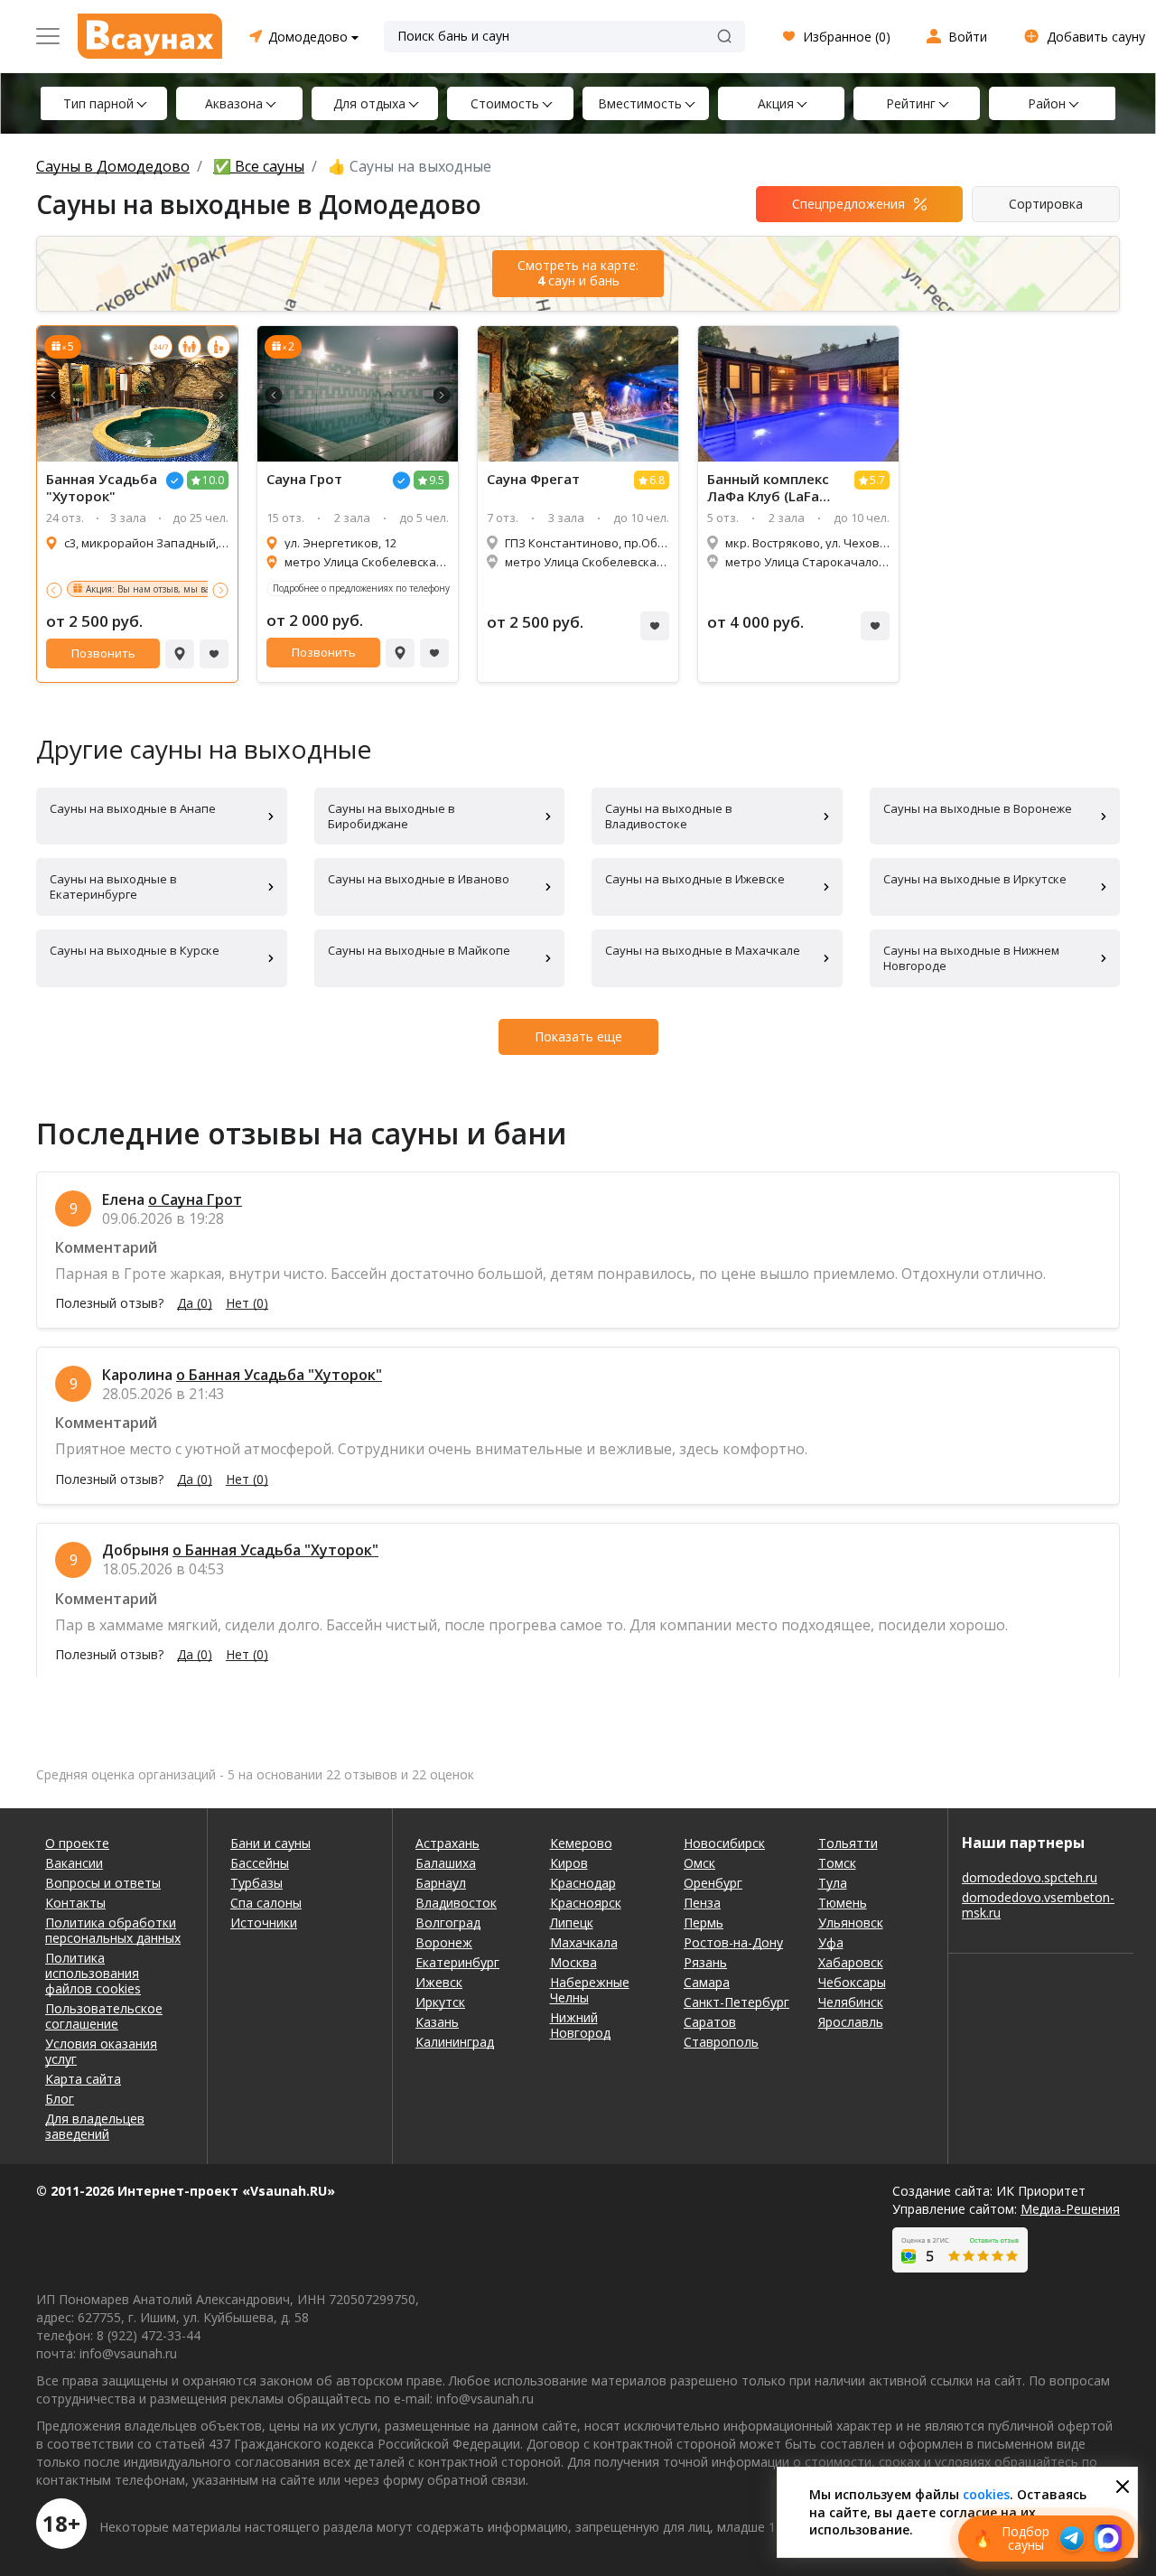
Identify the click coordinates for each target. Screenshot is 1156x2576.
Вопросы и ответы (103, 1883)
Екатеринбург (457, 1962)
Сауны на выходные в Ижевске (695, 879)
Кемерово (581, 1843)
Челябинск (851, 2002)
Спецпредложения (848, 204)
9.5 (437, 480)
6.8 (657, 480)
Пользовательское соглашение (104, 2016)
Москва (573, 1962)
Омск (699, 1863)
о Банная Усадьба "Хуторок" (279, 1375)
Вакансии (74, 1863)
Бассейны (260, 1863)
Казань (437, 2022)
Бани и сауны (270, 1843)
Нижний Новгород (580, 2025)
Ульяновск (851, 1923)
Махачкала (584, 1942)
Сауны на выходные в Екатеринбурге (113, 887)
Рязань (705, 1962)
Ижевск (439, 1982)
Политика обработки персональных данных (113, 1930)
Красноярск (586, 1903)
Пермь (704, 1923)
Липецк (572, 1923)
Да (195, 1303)
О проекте (77, 1843)
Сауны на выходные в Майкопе (419, 950)
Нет (247, 1303)
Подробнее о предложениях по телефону (361, 588)
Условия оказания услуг (101, 2051)
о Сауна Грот (195, 1199)
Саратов (710, 2022)
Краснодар (583, 1883)
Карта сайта (83, 2079)
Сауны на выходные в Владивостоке (669, 816)
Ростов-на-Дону (733, 1942)
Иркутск (440, 2002)
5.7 (877, 480)
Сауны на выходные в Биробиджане (392, 816)
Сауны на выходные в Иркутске (975, 879)
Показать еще (578, 1036)
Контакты (75, 1903)
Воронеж (444, 1942)
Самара (707, 1982)
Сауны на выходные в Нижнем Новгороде (971, 958)
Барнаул (441, 1883)
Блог (60, 2099)
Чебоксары (852, 1982)
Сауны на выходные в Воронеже (978, 808)
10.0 (213, 480)
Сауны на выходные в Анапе (133, 808)
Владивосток (456, 1903)
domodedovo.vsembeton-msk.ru (1038, 1905)
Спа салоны (266, 1903)
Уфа (831, 1942)
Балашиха (446, 1863)
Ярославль (851, 2022)
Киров (569, 1863)
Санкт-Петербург (736, 2002)
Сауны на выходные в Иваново (419, 879)
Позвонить (103, 653)
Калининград (455, 2042)
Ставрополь (721, 2042)
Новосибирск (724, 1843)
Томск (837, 1863)
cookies (986, 2494)
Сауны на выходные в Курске (135, 950)
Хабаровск (851, 1962)
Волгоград (448, 1923)
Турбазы (256, 1883)
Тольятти (848, 1843)
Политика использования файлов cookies (93, 1973)
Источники (264, 1923)
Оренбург (713, 1883)
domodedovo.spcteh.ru (1030, 1877)
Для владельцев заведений (95, 2126)
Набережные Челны (590, 1990)
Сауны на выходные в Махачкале (703, 950)
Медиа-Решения (1070, 2209)
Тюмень (843, 1903)
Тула (833, 1883)
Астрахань (447, 1843)
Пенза (702, 1903)
